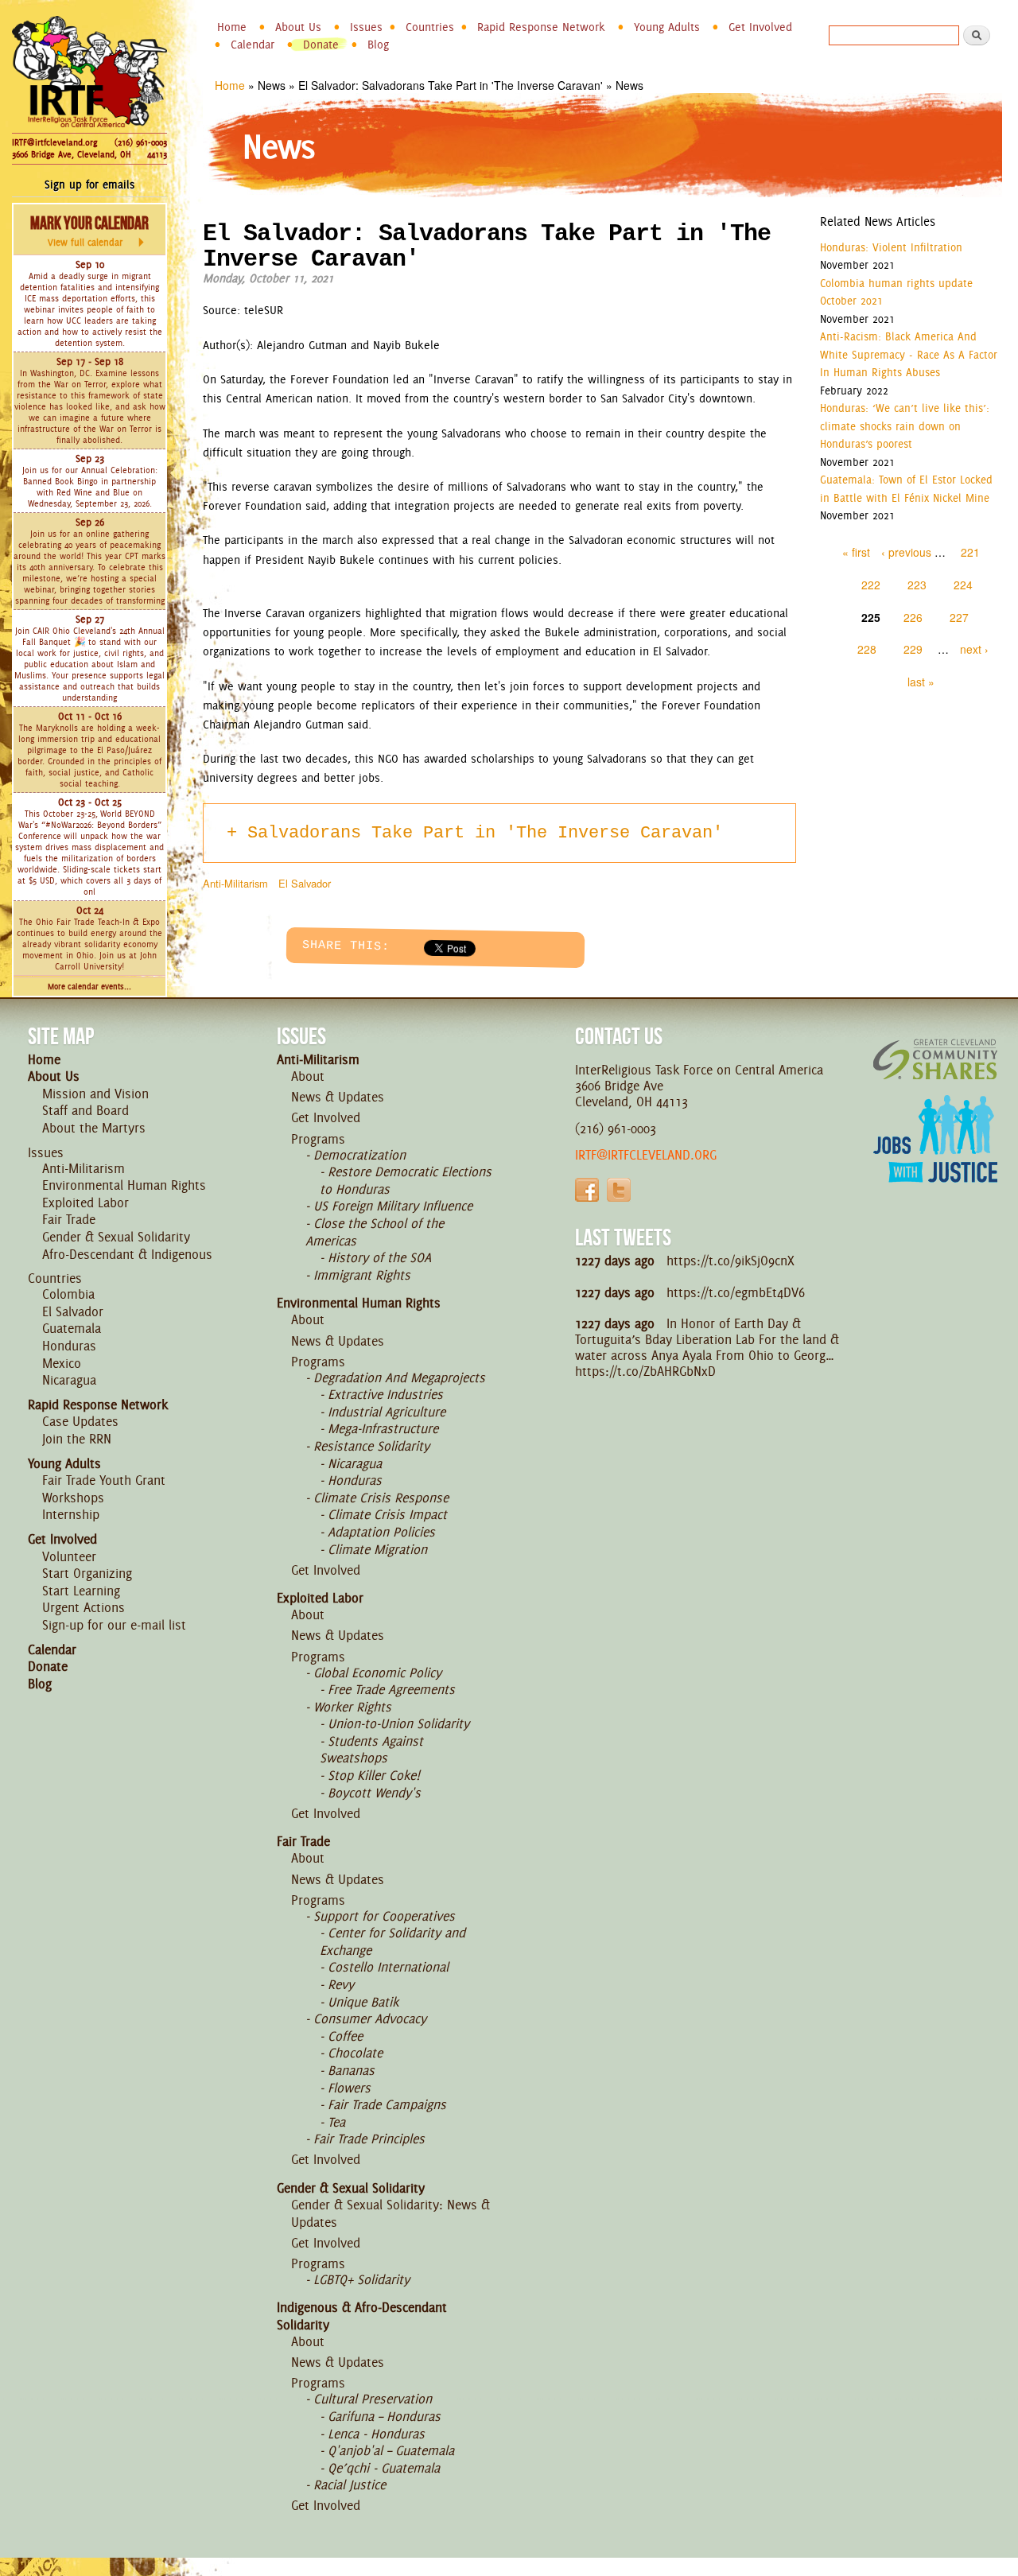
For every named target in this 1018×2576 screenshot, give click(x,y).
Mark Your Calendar (89, 231)
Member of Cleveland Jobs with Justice (935, 1159)
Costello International (388, 1967)
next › (974, 649)
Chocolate (355, 2053)
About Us (298, 27)
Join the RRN (77, 1439)
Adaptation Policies (381, 1532)
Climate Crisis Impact (387, 1514)
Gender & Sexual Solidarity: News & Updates (390, 2213)
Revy (341, 1984)
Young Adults (667, 27)
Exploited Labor (85, 1203)
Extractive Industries (385, 1394)
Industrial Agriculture (387, 1412)
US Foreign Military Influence (393, 1206)
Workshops (73, 1498)
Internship (71, 1514)
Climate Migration (377, 1549)
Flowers (349, 2088)
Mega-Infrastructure (383, 1428)
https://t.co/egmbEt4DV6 (736, 1292)
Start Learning (81, 1591)
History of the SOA (379, 1257)
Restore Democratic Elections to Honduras (406, 1180)
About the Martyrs (94, 1128)
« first (856, 552)
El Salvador (305, 883)
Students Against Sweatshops (371, 1750)
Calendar (253, 45)
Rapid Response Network (541, 27)
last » (921, 682)
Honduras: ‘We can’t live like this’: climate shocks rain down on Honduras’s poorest (905, 426)
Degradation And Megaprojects (399, 1377)
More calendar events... (89, 987)
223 (917, 585)
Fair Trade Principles (369, 2139)
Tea (336, 2122)
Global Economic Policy (377, 1673)
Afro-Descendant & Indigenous (127, 1254)
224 (963, 585)
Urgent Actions (84, 1607)
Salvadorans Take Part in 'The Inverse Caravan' (485, 833)
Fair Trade (69, 1219)
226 (913, 617)
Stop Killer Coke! (374, 1775)
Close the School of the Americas (375, 1232)
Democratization (359, 1155)
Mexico (62, 1363)
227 (959, 617)
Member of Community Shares (935, 1059)
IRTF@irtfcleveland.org (54, 142)
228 (867, 649)
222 (871, 585)
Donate (321, 45)
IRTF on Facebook (587, 1190)
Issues (366, 27)
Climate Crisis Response (381, 1498)
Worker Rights (352, 1707)
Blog (378, 45)
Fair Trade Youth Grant (104, 1480)
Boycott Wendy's (374, 1793)
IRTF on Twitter (619, 1190)
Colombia (68, 1294)
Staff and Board (85, 1110)
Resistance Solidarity (371, 1446)
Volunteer (69, 1556)
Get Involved (760, 27)
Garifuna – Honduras (384, 2416)
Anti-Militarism (235, 883)
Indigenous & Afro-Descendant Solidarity (362, 2316)
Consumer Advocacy (370, 2018)
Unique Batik (363, 2002)
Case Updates (80, 1421)
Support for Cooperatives (384, 1916)
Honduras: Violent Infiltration (891, 247)
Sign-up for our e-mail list (114, 1625)
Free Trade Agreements (391, 1689)
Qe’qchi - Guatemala (384, 2468)
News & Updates (338, 1097)
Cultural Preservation (373, 2399)
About (308, 1076)
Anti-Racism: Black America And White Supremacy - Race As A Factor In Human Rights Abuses (909, 354)
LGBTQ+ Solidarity (361, 2279)
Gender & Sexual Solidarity (116, 1237)
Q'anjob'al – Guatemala (391, 2450)
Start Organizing (87, 1573)
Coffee (345, 2036)
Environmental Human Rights (124, 1185)
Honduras (69, 1346)
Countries (430, 27)
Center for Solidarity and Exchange (392, 1941)
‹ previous (906, 552)
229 (913, 649)
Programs (318, 1139)
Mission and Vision (95, 1094)
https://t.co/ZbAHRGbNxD (645, 1371)
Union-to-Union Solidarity (398, 1723)
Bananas (351, 2070)
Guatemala (72, 1328)
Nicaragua (69, 1380)
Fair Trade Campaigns (387, 2104)
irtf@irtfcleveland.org (646, 1155)
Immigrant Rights (362, 1275)
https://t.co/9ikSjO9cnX (730, 1261)
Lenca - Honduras (376, 2434)
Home (232, 27)
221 (970, 552)
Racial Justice (350, 2485)
